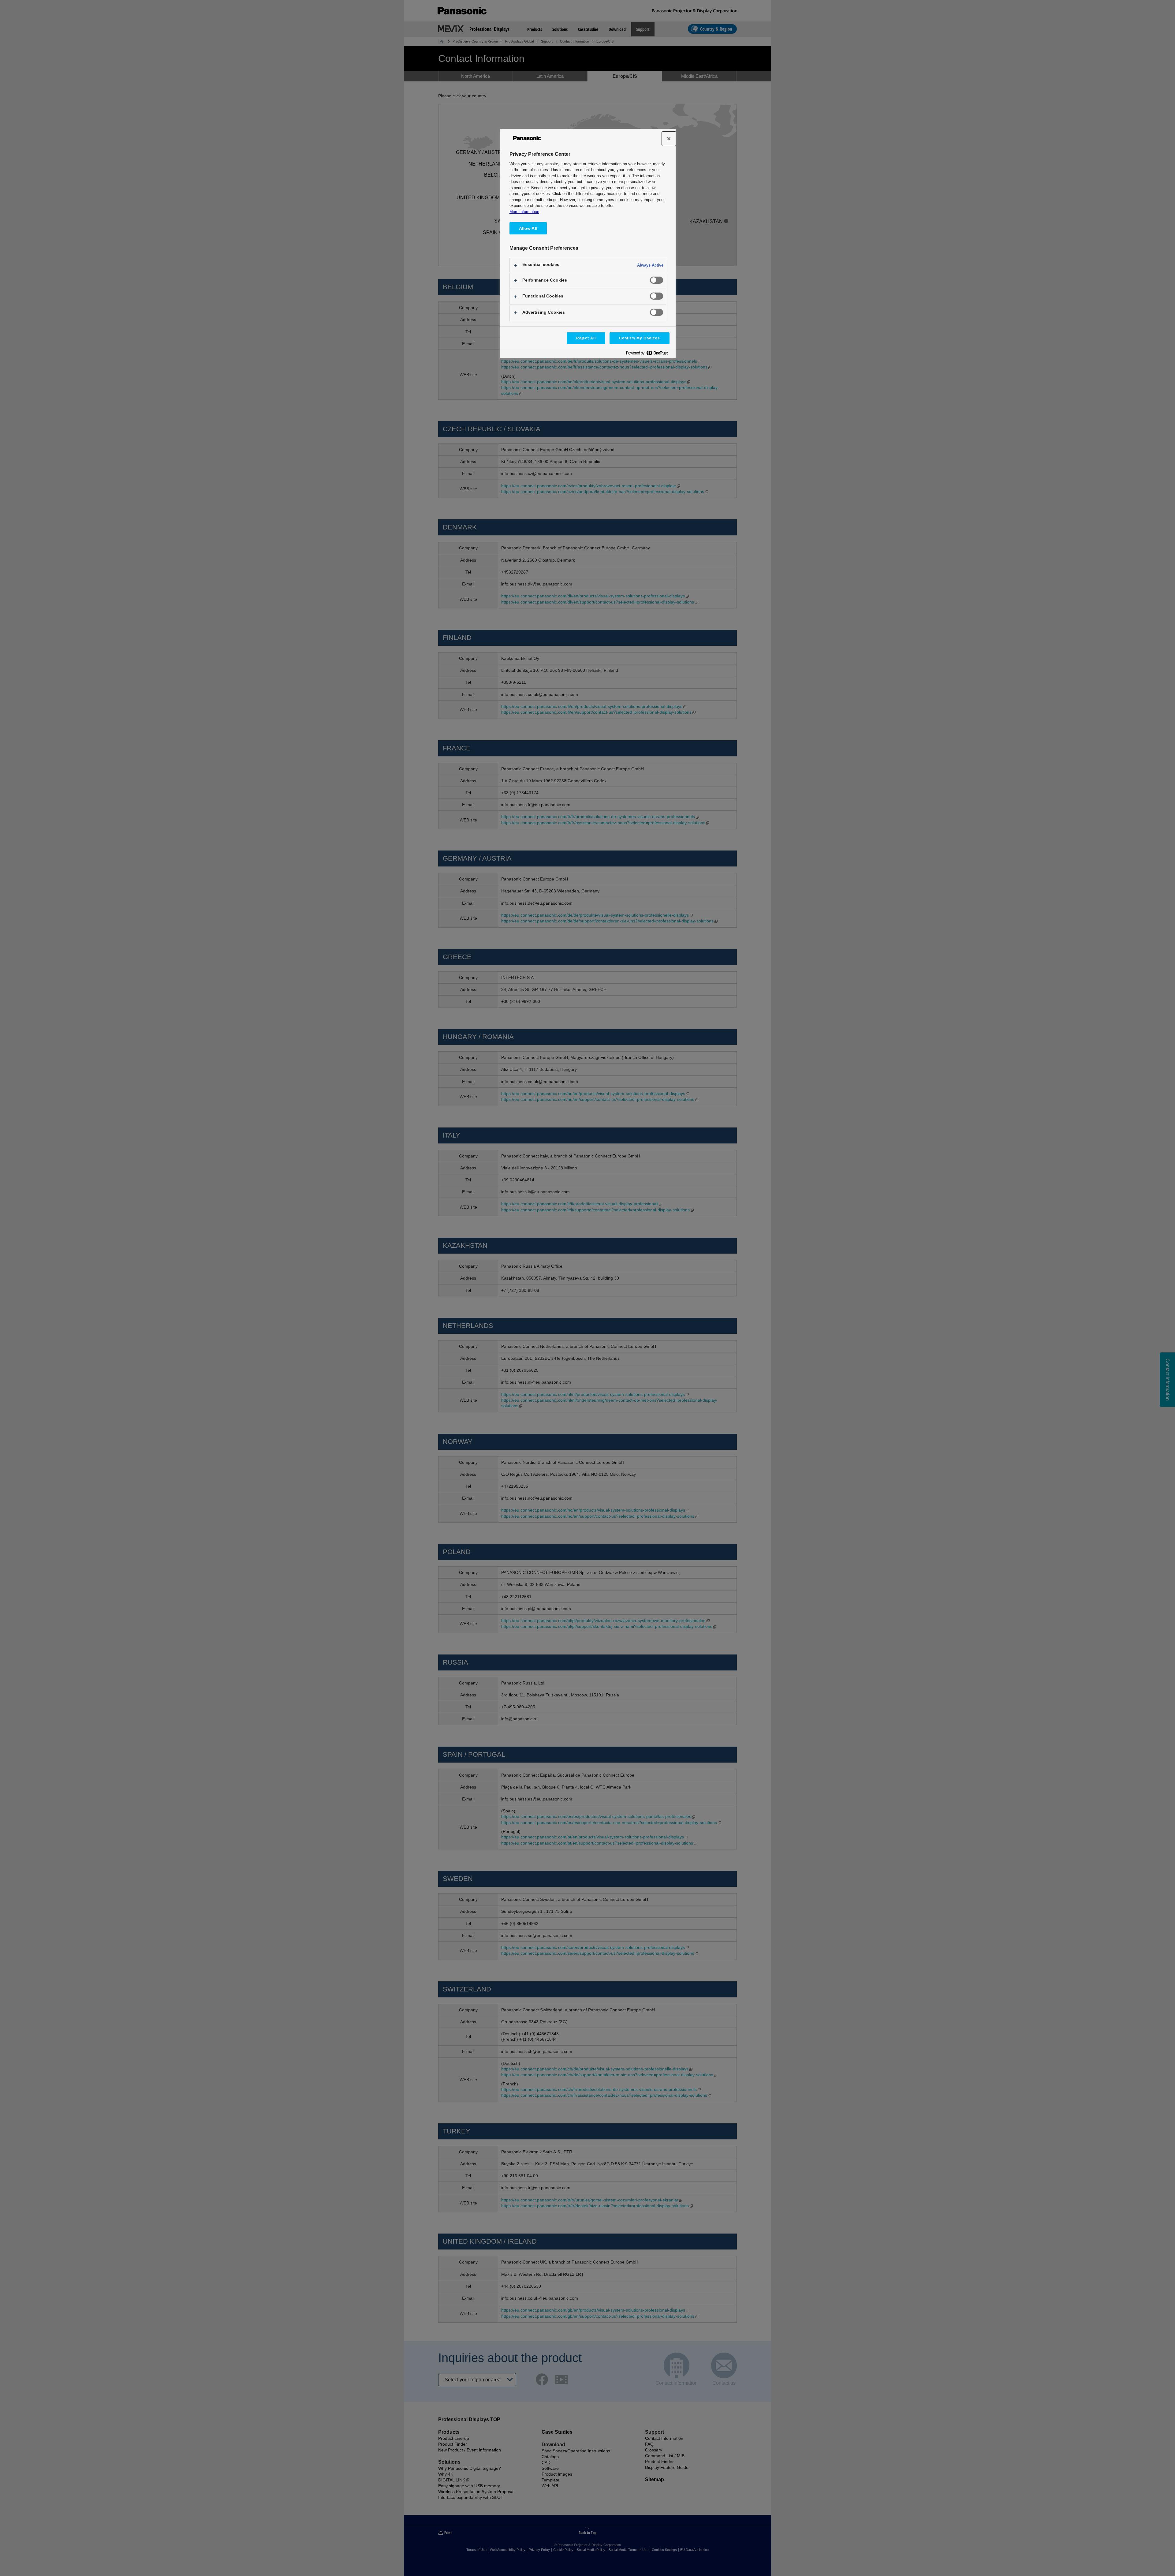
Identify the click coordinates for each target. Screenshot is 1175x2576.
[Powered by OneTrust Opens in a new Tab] (649, 354)
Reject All (586, 338)
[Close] (669, 139)
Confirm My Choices (639, 338)
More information (524, 212)
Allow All (528, 228)
